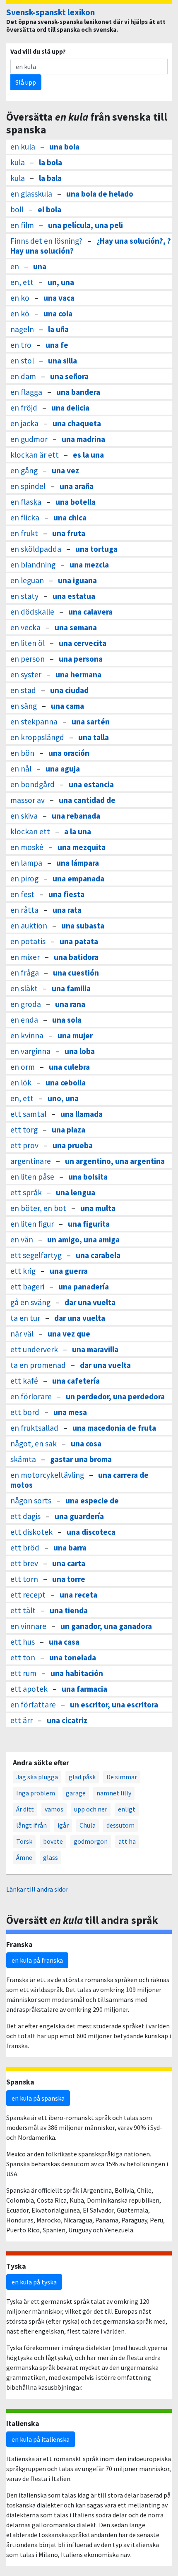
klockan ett (30, 831)
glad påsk (82, 1777)
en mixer (25, 957)
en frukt (24, 533)
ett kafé (24, 1381)
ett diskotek (31, 1532)
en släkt (24, 988)
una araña (77, 486)
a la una (78, 831)
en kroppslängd (37, 737)
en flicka (25, 518)
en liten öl (28, 643)
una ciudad (69, 690)
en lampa (26, 863)
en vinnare (28, 1626)
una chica (70, 518)
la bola (51, 162)
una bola (64, 147)
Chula (88, 1825)
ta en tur (25, 1318)
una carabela (98, 1255)
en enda (24, 1020)
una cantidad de (87, 800)
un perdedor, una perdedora (115, 1396)
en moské (27, 847)
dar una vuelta (90, 1302)
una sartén (91, 722)
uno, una (63, 1098)
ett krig (23, 1271)
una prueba (73, 1145)
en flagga (26, 392)
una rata (67, 910)
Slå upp (26, 82)
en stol (22, 361)
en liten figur (32, 1224)
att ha (127, 1841)
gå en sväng (30, 1302)
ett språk (26, 1192)
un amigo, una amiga (83, 1239)
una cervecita (83, 643)
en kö (20, 313)
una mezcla (89, 565)
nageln (22, 329)
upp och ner (91, 1809)
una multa (98, 1208)
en (15, 266)
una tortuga (96, 549)
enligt (127, 1809)
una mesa (70, 1412)
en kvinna (27, 1035)
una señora (69, 376)
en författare (33, 1705)
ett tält (23, 1610)
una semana (76, 627)
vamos (54, 1809)
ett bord (25, 1412)
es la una (88, 455)
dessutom (120, 1825)
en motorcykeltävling (47, 1475)
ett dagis (25, 1516)
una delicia (70, 408)
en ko (20, 298)
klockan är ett (35, 455)
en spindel (28, 486)
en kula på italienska (41, 2439)
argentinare (31, 1161)
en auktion (29, 926)
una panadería (84, 1287)
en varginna (30, 1051)
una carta (69, 1563)
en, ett (22, 282)
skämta (23, 1459)
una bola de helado (100, 194)
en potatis (28, 941)
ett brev (24, 1563)
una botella (76, 502)
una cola (58, 313)
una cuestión (76, 973)
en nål (21, 769)
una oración (69, 753)
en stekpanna (34, 722)
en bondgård (32, 784)
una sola (67, 1020)
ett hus (23, 1642)
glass (51, 1857)
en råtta (24, 910)
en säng (24, 706)
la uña (58, 329)
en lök (21, 1083)
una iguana (77, 580)
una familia (71, 988)
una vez (65, 470)
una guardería (79, 1516)
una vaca (59, 298)
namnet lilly (114, 1793)
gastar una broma (81, 1459)
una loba (80, 1051)
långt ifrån (31, 1825)
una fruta (69, 533)
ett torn (24, 1579)
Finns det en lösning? (46, 241)
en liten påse (32, 1177)
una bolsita (88, 1177)
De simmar (122, 1777)
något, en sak (34, 1444)
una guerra (69, 1271)
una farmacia (84, 1689)
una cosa (86, 1444)
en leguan (27, 580)
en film (22, 225)
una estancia (91, 784)
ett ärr (22, 1720)
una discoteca (91, 1532)
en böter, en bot (38, 1208)
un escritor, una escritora (114, 1705)
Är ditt (25, 1809)
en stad (23, 690)
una (40, 266)
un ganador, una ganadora (106, 1626)
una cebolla (66, 1083)
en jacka (24, 423)
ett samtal (28, 1114)
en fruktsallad (34, 1428)
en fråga (25, 973)
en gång (24, 470)
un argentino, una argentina (115, 1161)
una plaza (69, 1130)
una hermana (78, 674)
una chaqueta (77, 423)
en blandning (33, 565)
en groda (26, 1004)
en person (28, 659)
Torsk (24, 1841)
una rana (70, 1004)
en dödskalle (32, 612)
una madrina (83, 439)
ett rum (23, 1673)
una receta (78, 1595)
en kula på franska (37, 1960)
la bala (50, 178)
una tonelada (73, 1657)
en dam (23, 376)
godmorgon (91, 1841)
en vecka (25, 627)
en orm (23, 1067)
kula (18, 162)
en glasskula (31, 194)
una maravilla (95, 1349)
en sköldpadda (36, 549)
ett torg (24, 1130)
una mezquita (82, 847)
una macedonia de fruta (114, 1428)
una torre (69, 1579)
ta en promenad (38, 1365)
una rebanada (76, 816)
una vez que (69, 1334)
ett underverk (34, 1349)
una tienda (69, 1610)
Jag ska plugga (37, 1777)
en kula (23, 147)
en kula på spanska (38, 2098)
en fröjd (24, 408)
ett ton (23, 1657)
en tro (21, 345)
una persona (81, 659)
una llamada (82, 1114)
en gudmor (29, 439)
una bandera (78, 392)
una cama (67, 706)
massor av (28, 800)
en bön (22, 753)
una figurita (89, 1224)
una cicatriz (67, 1720)
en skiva (24, 816)
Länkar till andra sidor (37, 1889)
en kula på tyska (34, 2282)
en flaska (26, 502)
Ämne (24, 1857)
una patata (79, 941)
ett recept (28, 1595)
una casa (64, 1642)
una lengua (76, 1192)
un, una (61, 282)
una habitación (77, 1673)
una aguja (63, 769)
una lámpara (78, 863)
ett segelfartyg (36, 1255)
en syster (26, 674)
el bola (49, 209)
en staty (24, 596)
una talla (94, 737)
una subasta (83, 926)
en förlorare (31, 1396)
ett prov (24, 1145)
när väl (22, 1334)
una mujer (75, 1035)
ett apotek (29, 1689)
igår (63, 1825)
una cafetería (76, 1381)
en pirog (24, 878)
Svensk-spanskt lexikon (51, 12)
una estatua (74, 596)
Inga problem (36, 1793)
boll (17, 209)
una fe (57, 345)
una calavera (90, 612)
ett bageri (27, 1287)
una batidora (76, 957)
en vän (22, 1239)
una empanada (78, 878)
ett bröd (25, 1548)
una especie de (92, 1500)
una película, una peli (85, 225)
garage (76, 1793)
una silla (63, 361)
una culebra (69, 1067)
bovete (53, 1841)
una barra (70, 1548)
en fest (22, 894)
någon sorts (31, 1500)
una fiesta (66, 894)
